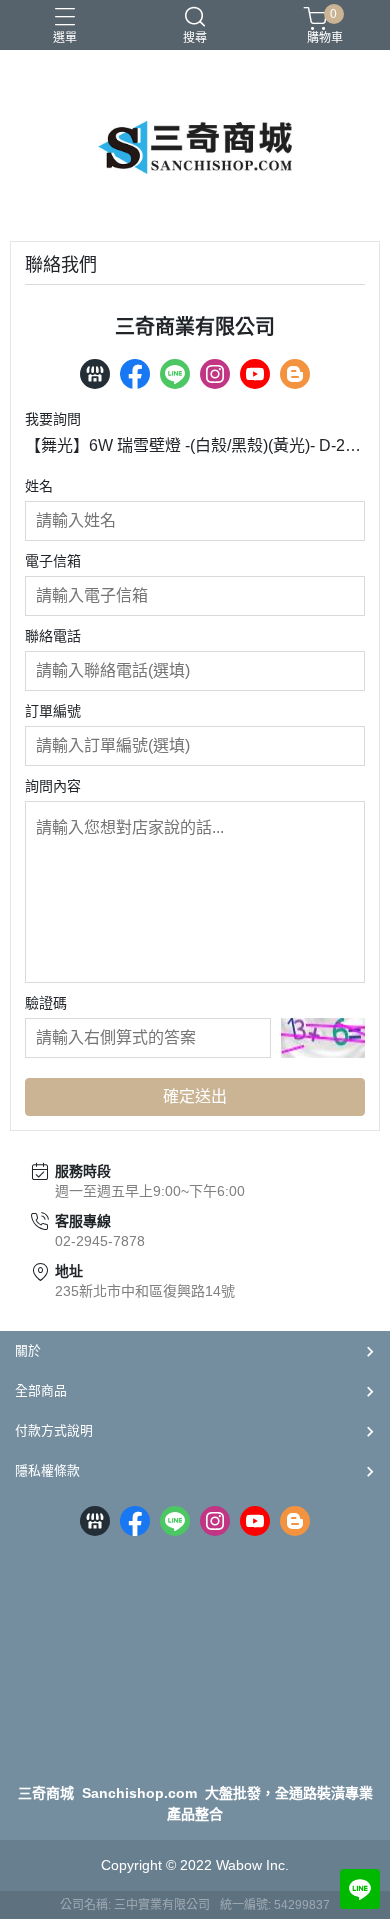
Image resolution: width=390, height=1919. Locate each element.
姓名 (39, 486)
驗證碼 (46, 1003)
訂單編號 (53, 711)
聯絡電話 (53, 636)
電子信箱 (53, 561)
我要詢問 (53, 419)
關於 (28, 1350)
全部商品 (41, 1390)
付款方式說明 (54, 1430)
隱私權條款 (47, 1470)
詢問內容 (53, 786)
